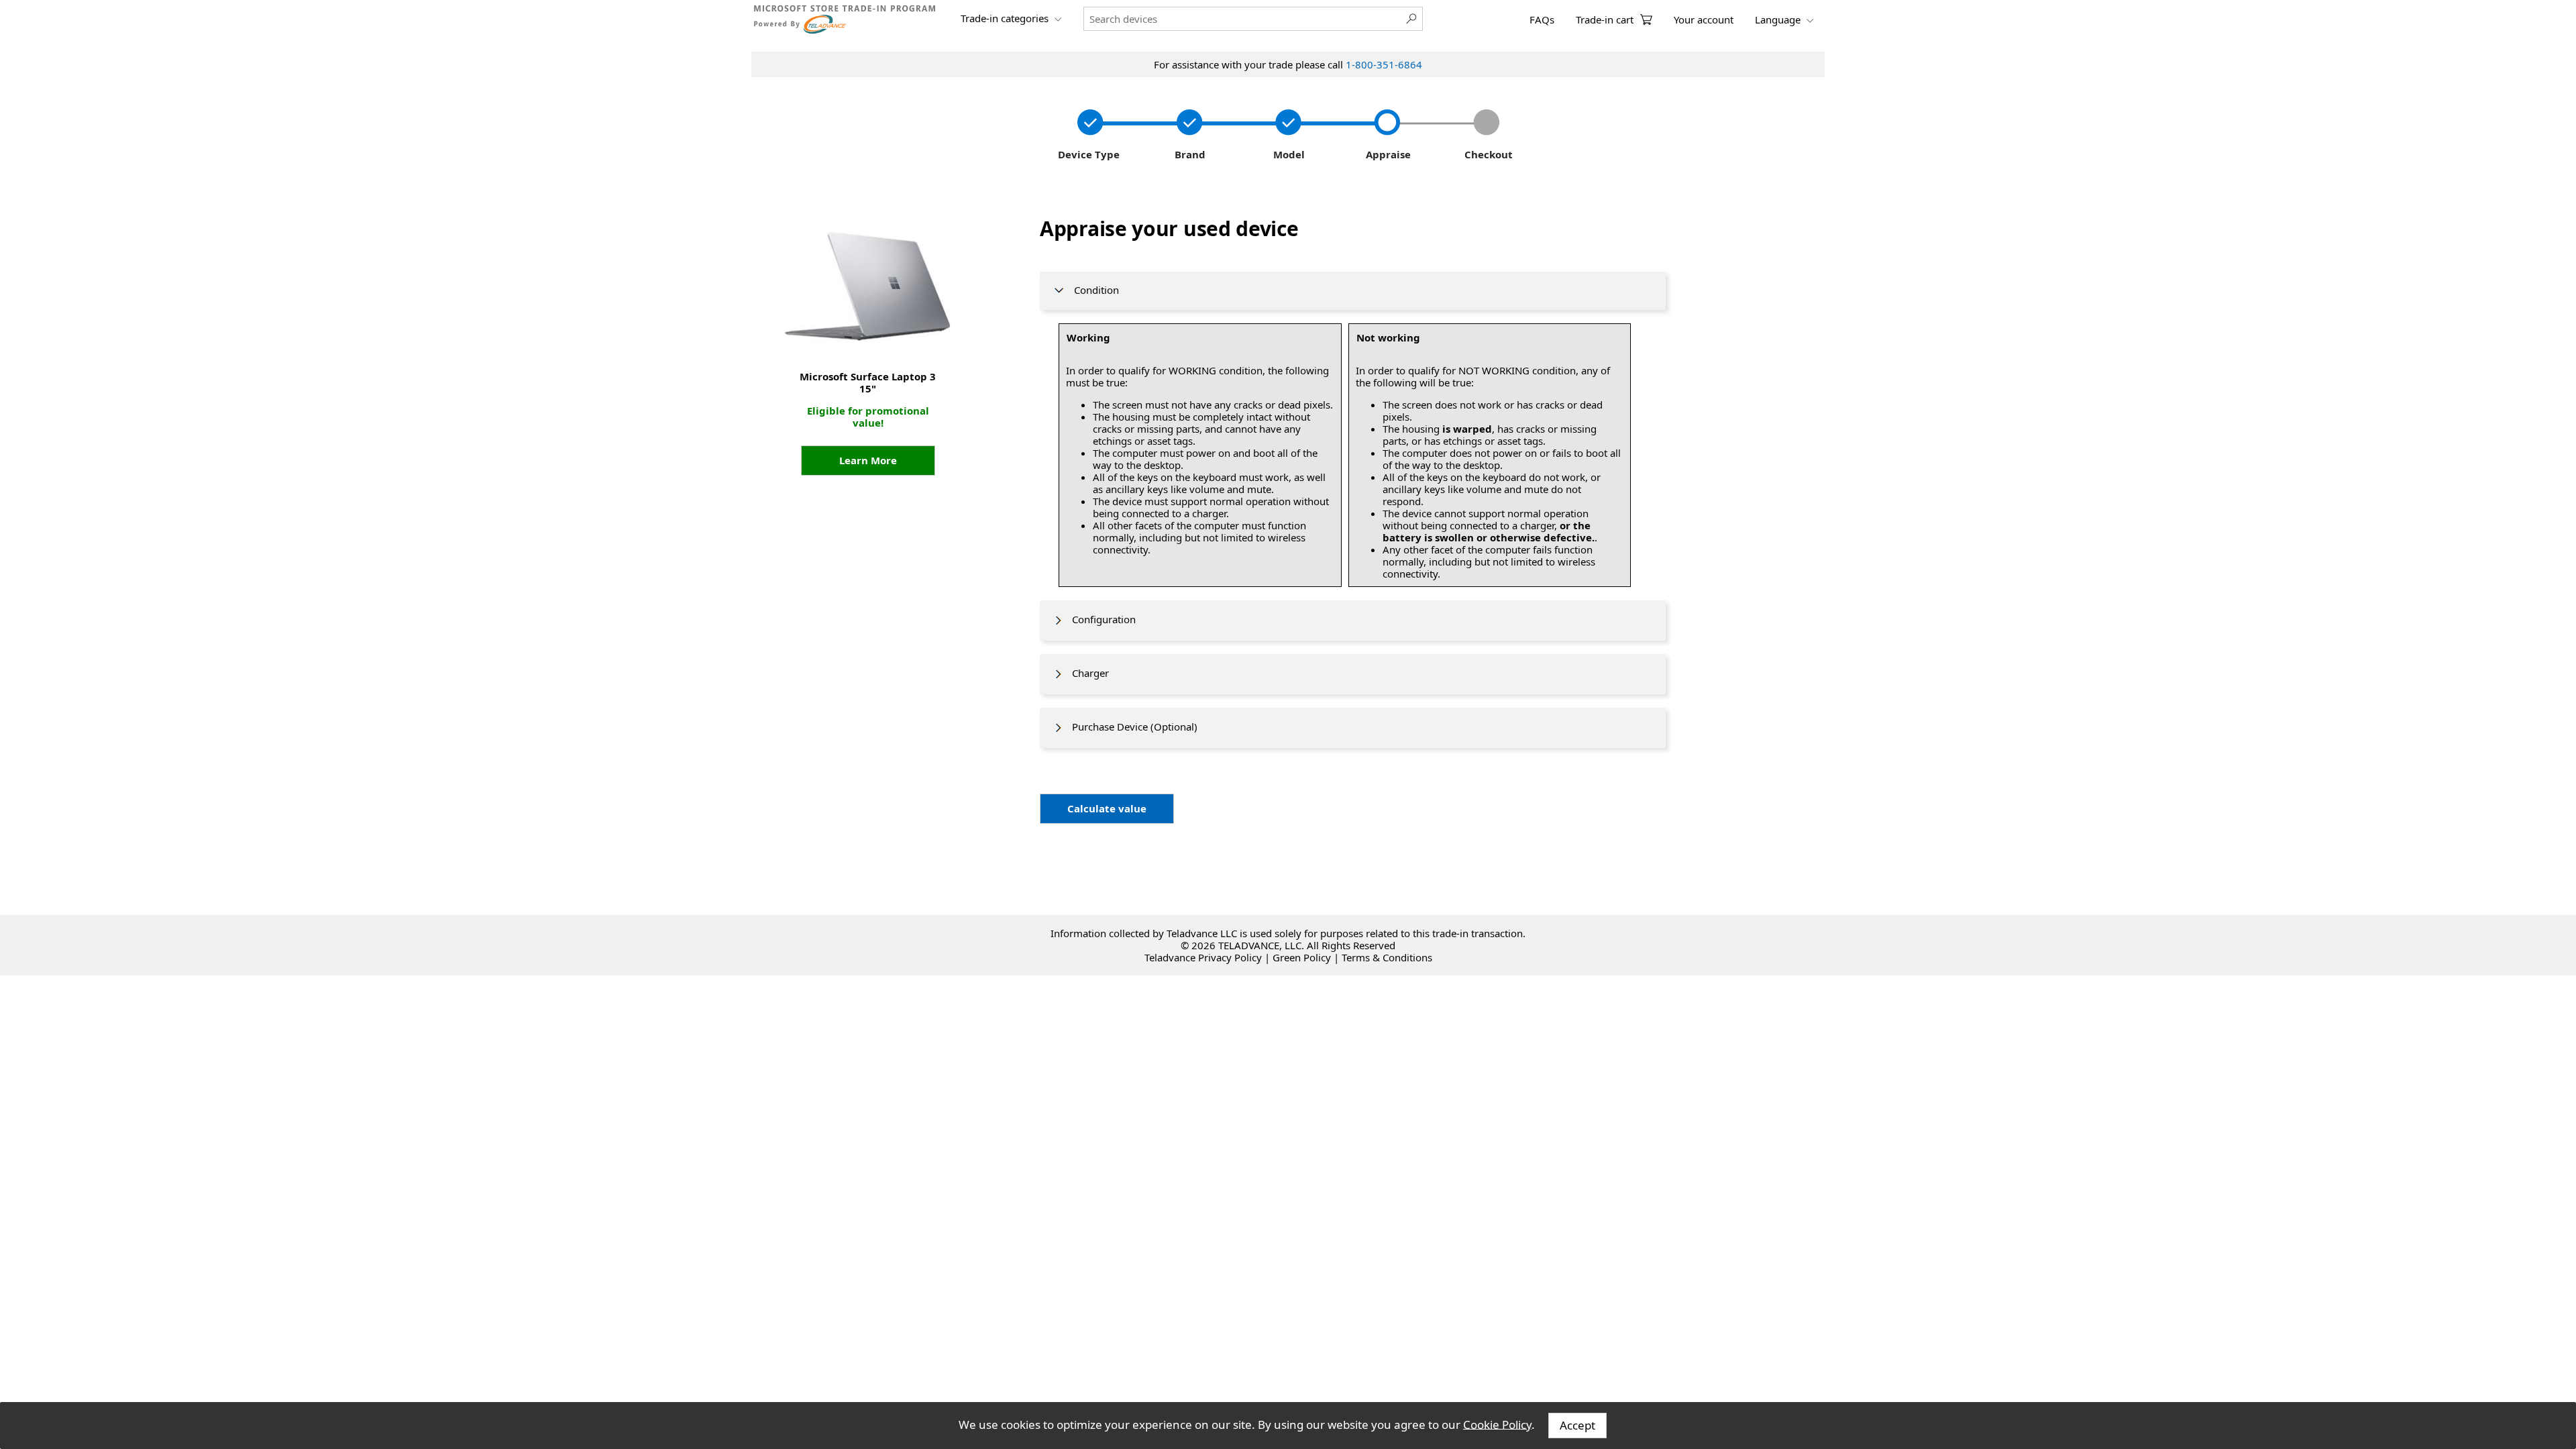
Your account (1704, 19)
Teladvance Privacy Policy (1203, 957)
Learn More (868, 460)
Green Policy (1302, 957)
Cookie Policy (1497, 1424)
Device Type (1087, 154)
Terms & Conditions (1387, 957)
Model (1288, 154)
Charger (1086, 673)
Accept (1577, 1425)
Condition (1092, 290)
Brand (1187, 154)
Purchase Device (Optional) (1131, 727)
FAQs (1542, 19)
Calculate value (1107, 808)
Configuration (1100, 619)
